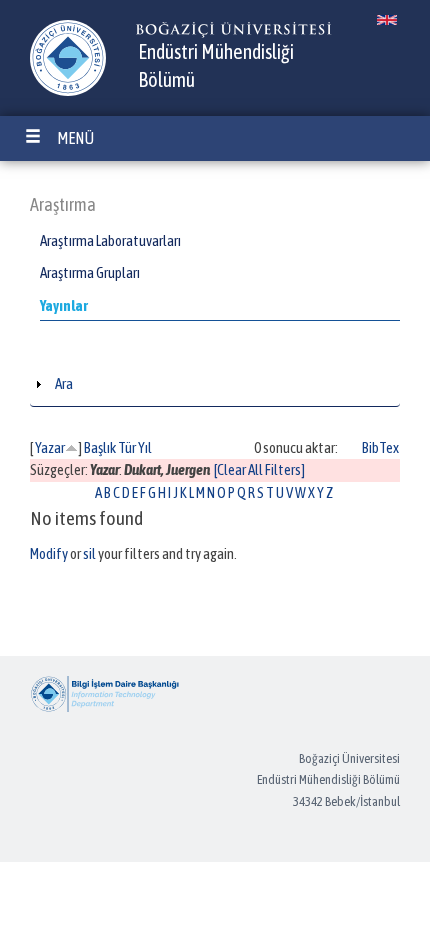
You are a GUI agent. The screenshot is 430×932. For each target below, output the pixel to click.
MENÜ (75, 138)
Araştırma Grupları (90, 272)
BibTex (380, 447)
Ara (64, 383)
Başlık (100, 447)
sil (89, 553)
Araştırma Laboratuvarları (110, 240)
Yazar (50, 447)
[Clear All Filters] (259, 469)
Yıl (145, 447)
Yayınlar (64, 305)
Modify (49, 553)
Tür (127, 447)
